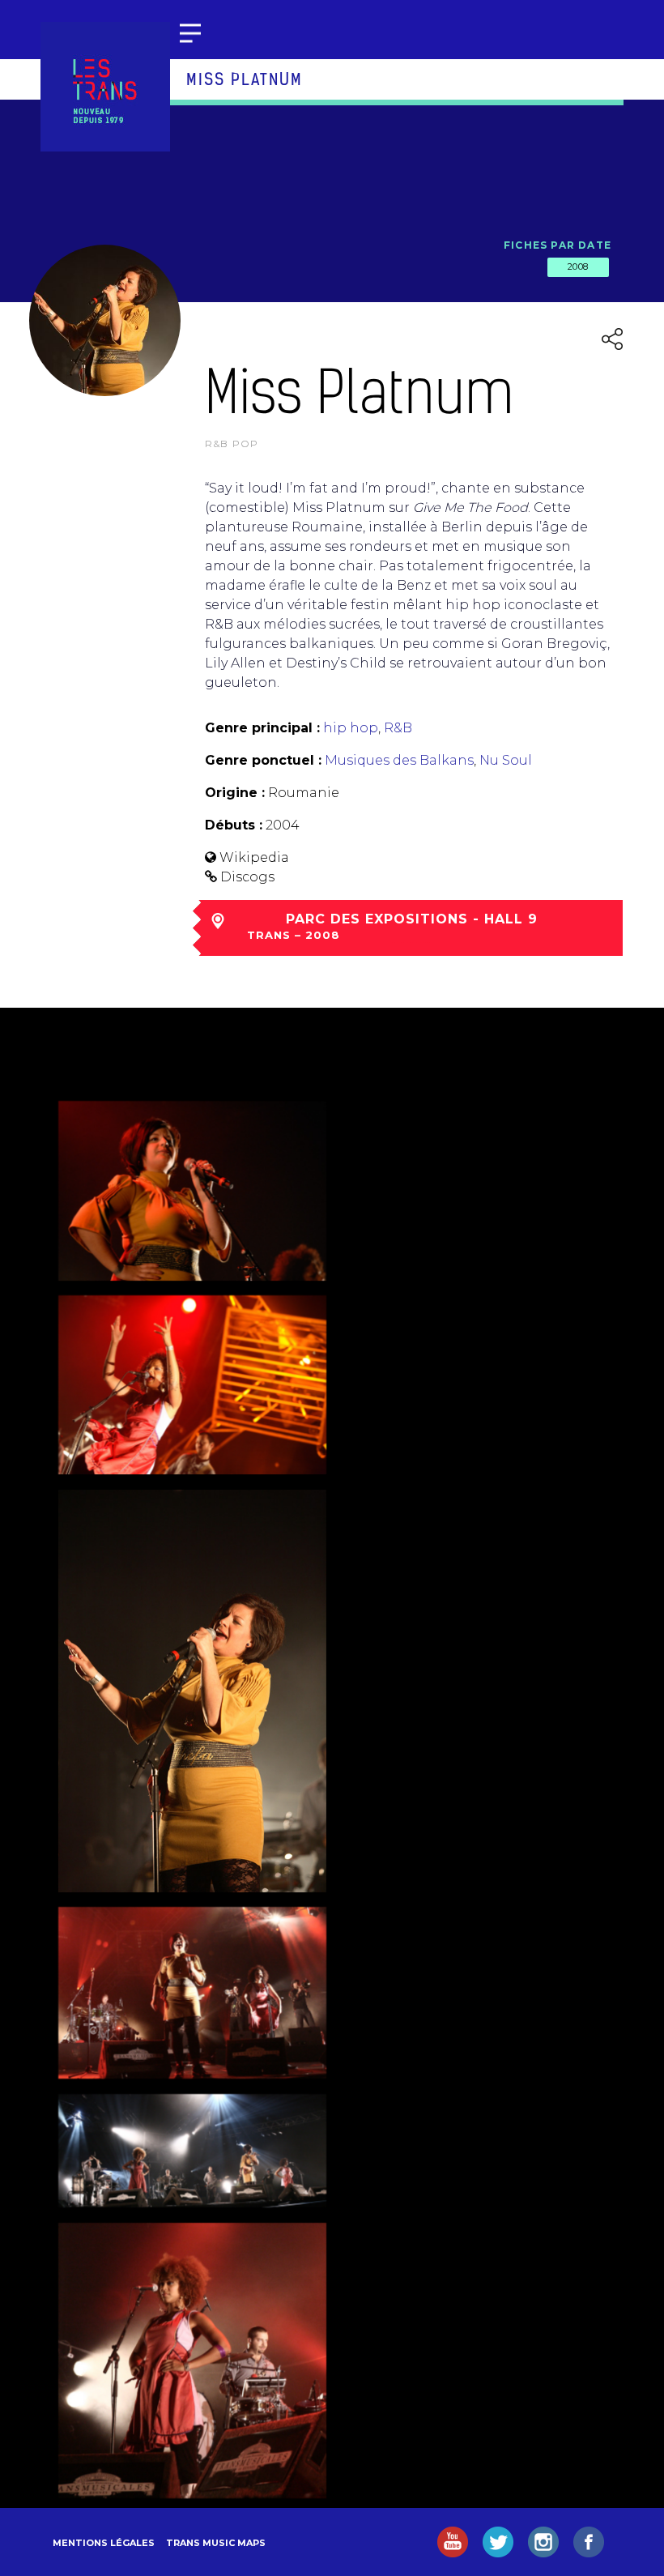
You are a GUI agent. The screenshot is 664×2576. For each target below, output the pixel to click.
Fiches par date (558, 245)
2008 (578, 267)
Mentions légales (104, 2543)
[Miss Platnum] (192, 1191)
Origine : (235, 793)
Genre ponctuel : (263, 760)
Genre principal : (262, 728)
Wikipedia (254, 857)
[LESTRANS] (105, 87)
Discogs (247, 877)
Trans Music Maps (216, 2543)
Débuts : (234, 825)
